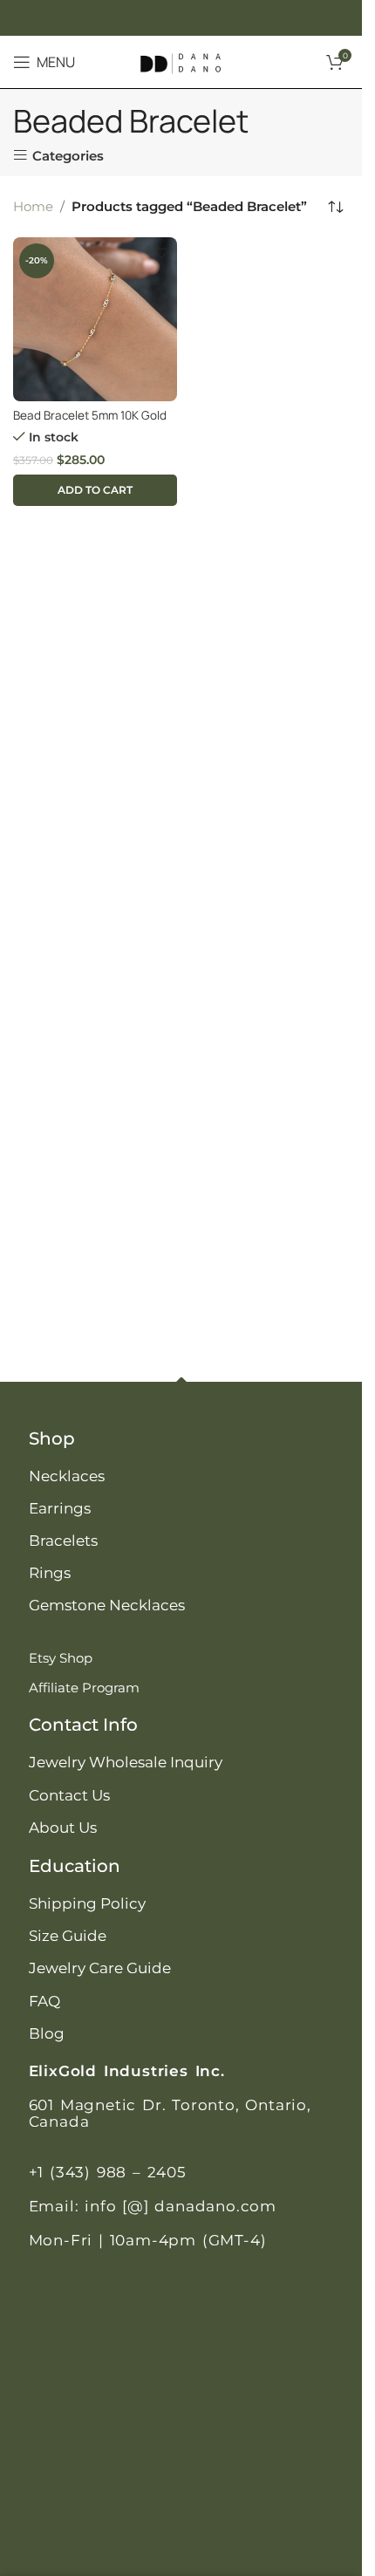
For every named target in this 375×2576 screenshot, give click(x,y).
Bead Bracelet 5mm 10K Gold (90, 415)
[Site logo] (181, 61)
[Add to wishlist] (162, 253)
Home (33, 206)
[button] (95, 490)
